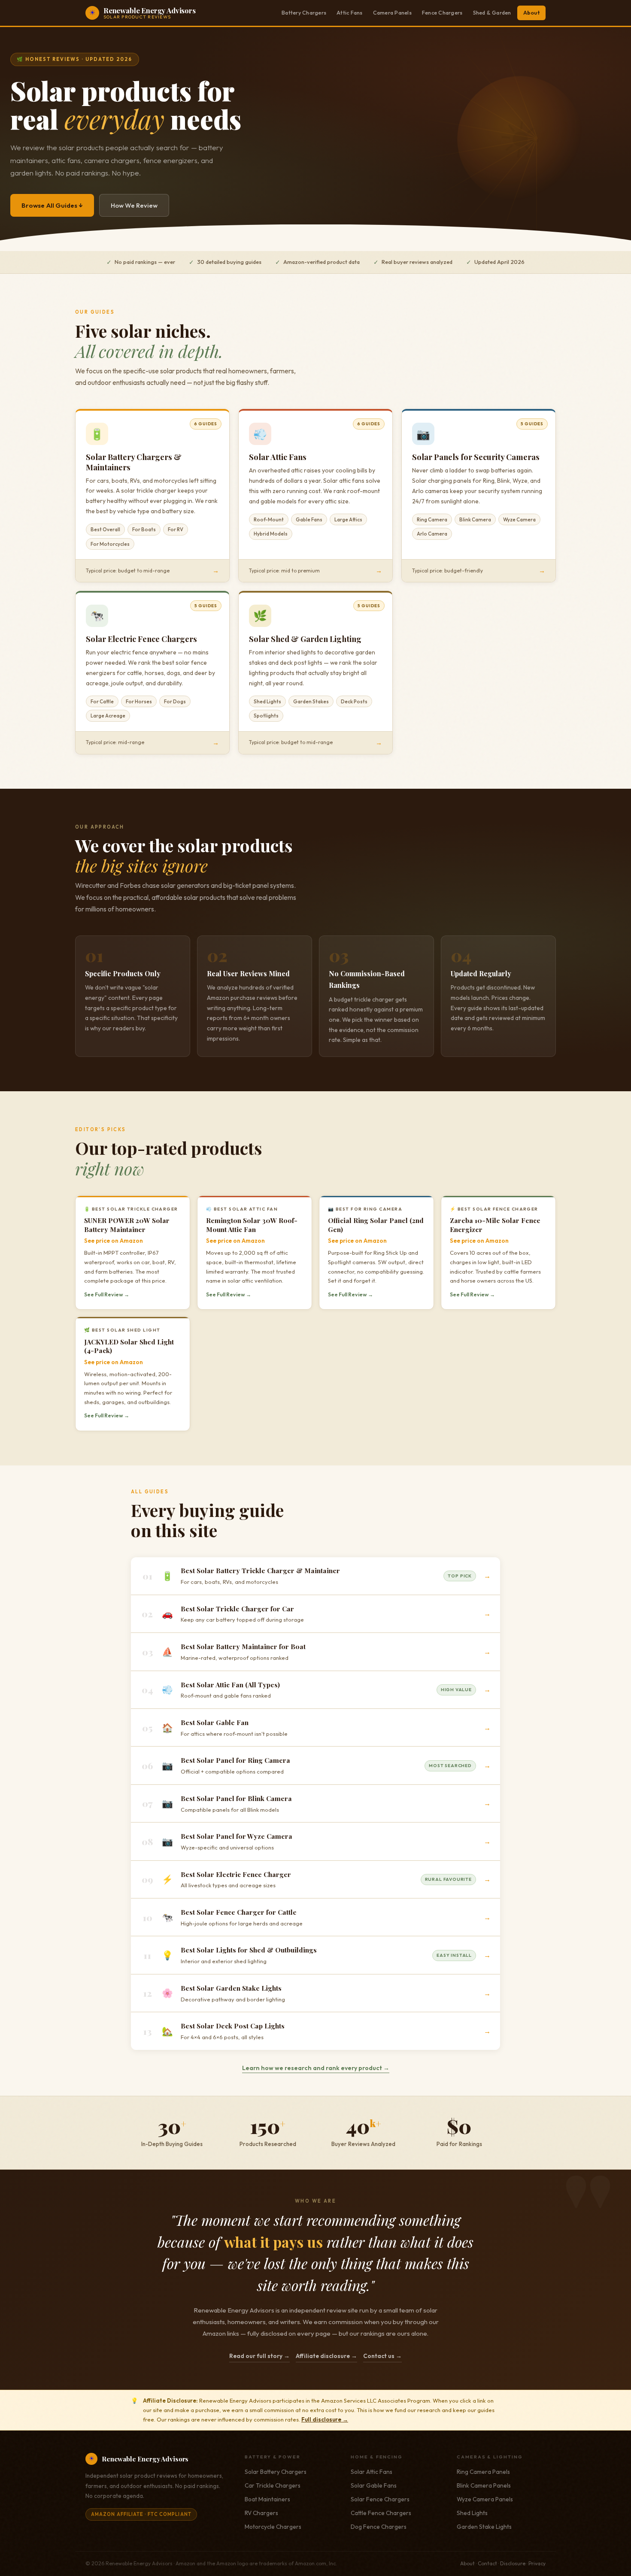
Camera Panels (392, 13)
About (531, 13)
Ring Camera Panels (483, 2472)
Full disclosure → (325, 2419)
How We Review (134, 205)
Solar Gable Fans (374, 2485)
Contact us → (382, 2356)
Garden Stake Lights (484, 2527)
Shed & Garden (492, 13)
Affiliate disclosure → (326, 2356)
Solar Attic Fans (372, 2472)
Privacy (537, 2563)
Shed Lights (472, 2513)
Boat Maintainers (267, 2499)
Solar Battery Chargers (276, 2472)
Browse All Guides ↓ (52, 205)
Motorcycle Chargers (273, 2527)
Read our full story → (259, 2356)
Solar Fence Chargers (380, 2499)
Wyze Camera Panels (485, 2499)
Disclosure (513, 2563)
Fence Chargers (442, 13)
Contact (487, 2563)
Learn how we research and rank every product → (316, 2068)
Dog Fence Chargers (379, 2527)
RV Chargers (261, 2513)
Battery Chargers (304, 13)
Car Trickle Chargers (273, 2485)
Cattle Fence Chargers (381, 2513)
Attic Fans (350, 13)
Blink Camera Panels (484, 2485)
